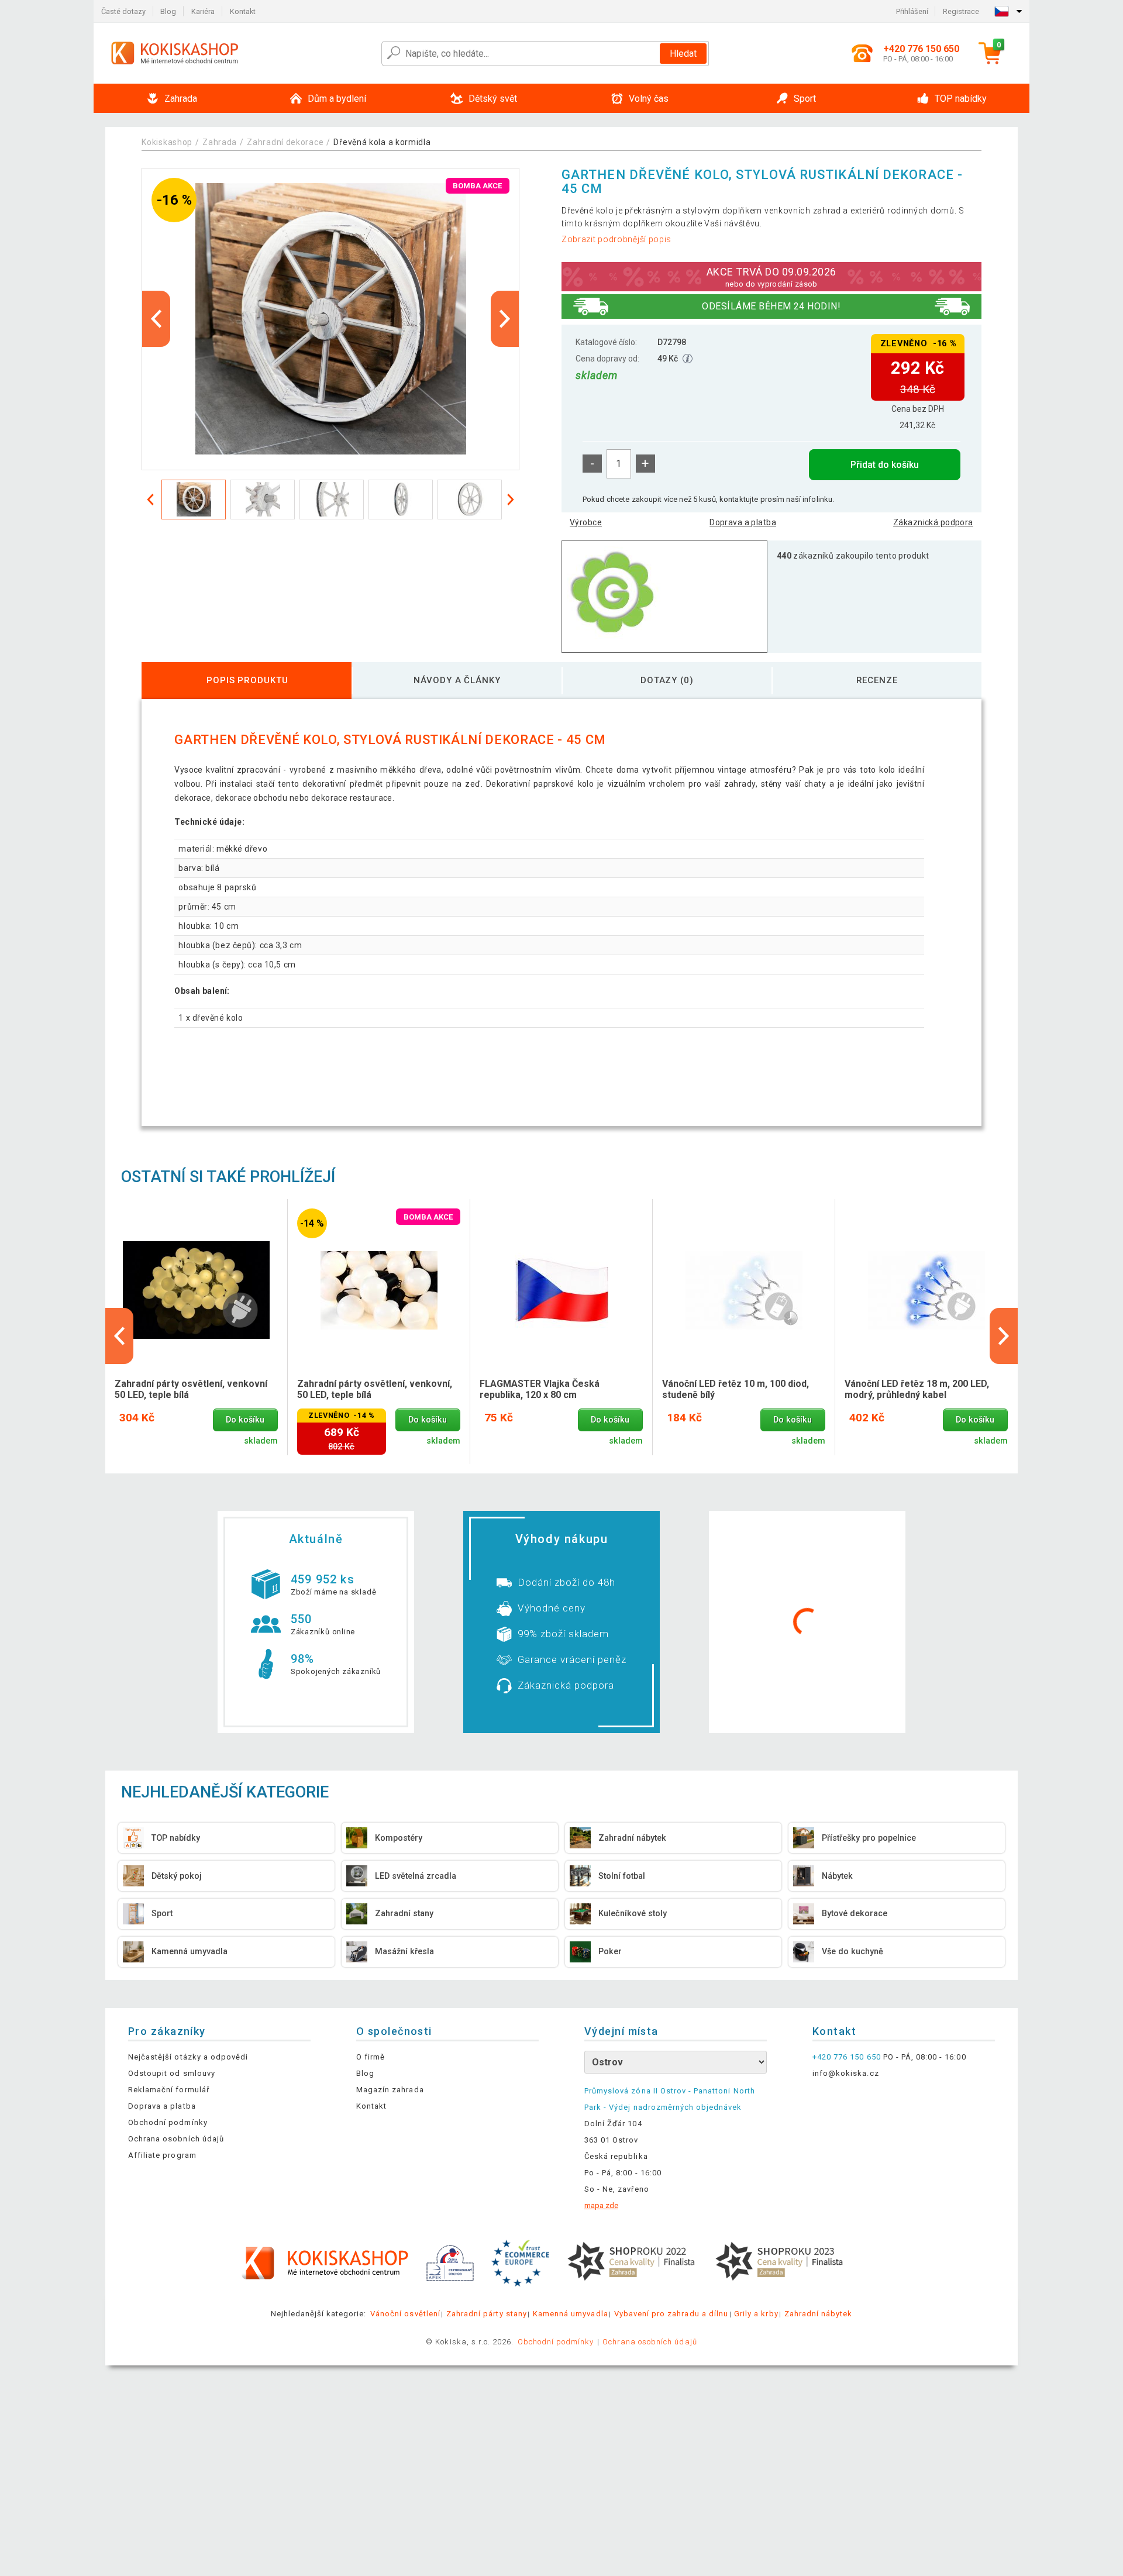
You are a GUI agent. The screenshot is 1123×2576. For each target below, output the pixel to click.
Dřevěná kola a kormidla (382, 142)
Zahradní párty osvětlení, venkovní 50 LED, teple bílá (191, 1389)
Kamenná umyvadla (571, 2314)
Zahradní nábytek (819, 2314)
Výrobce (586, 522)
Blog (168, 11)
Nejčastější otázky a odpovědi (188, 2057)
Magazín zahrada (390, 2090)
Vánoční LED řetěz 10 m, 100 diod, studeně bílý (736, 1389)
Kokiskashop (167, 142)
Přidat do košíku (885, 465)
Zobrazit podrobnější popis (616, 239)
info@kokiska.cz (846, 2073)
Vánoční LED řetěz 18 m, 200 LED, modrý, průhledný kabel (917, 1389)
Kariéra (203, 11)
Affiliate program (162, 2155)
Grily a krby (756, 2314)
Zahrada (220, 142)
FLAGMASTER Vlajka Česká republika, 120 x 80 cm (540, 1389)
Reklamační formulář (169, 2090)
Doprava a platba (743, 522)
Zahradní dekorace (285, 142)
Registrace (961, 11)
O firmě (371, 2057)
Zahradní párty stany (487, 2314)
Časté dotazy (123, 11)
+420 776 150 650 (847, 2057)
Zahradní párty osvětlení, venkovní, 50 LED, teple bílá (375, 1389)
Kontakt (243, 11)
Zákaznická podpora (933, 522)
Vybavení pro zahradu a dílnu (671, 2314)
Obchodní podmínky (168, 2122)
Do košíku (245, 1420)
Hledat (683, 54)
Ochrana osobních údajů (176, 2139)
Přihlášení (912, 11)
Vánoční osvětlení (405, 2314)
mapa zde (601, 2205)
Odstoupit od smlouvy (172, 2073)
